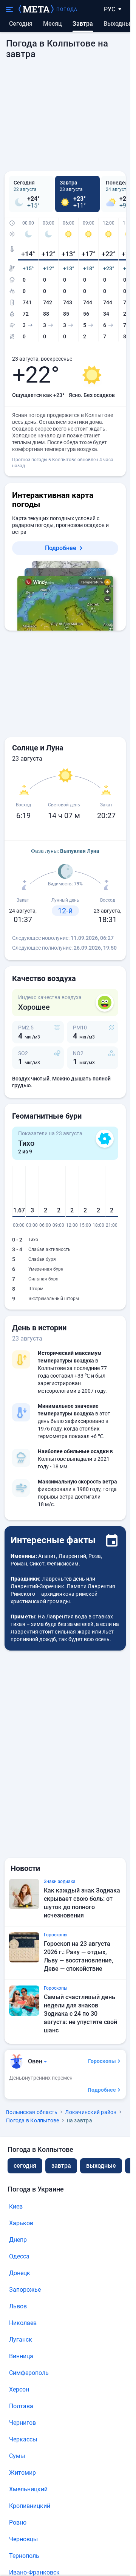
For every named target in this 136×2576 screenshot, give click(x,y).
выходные (119, 24)
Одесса (19, 2256)
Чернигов (22, 2423)
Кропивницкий (30, 2506)
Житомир (22, 2473)
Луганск (21, 2340)
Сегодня (21, 24)
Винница (21, 2356)
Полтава (21, 2406)
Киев (16, 2206)
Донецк (20, 2273)
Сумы (17, 2456)
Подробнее (61, 548)
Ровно (18, 2523)
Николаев (23, 2323)
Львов (18, 2306)
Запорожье (25, 2290)
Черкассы (23, 2439)
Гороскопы (102, 2061)
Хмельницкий (28, 2489)
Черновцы (23, 2539)
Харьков (21, 2223)
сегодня (25, 2166)
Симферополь (29, 2373)
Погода (67, 9)
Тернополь (24, 2556)
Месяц (53, 24)
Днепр (18, 2240)
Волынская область (32, 2112)
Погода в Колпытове (33, 2120)
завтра (61, 2166)
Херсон (19, 2389)
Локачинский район (91, 2112)
